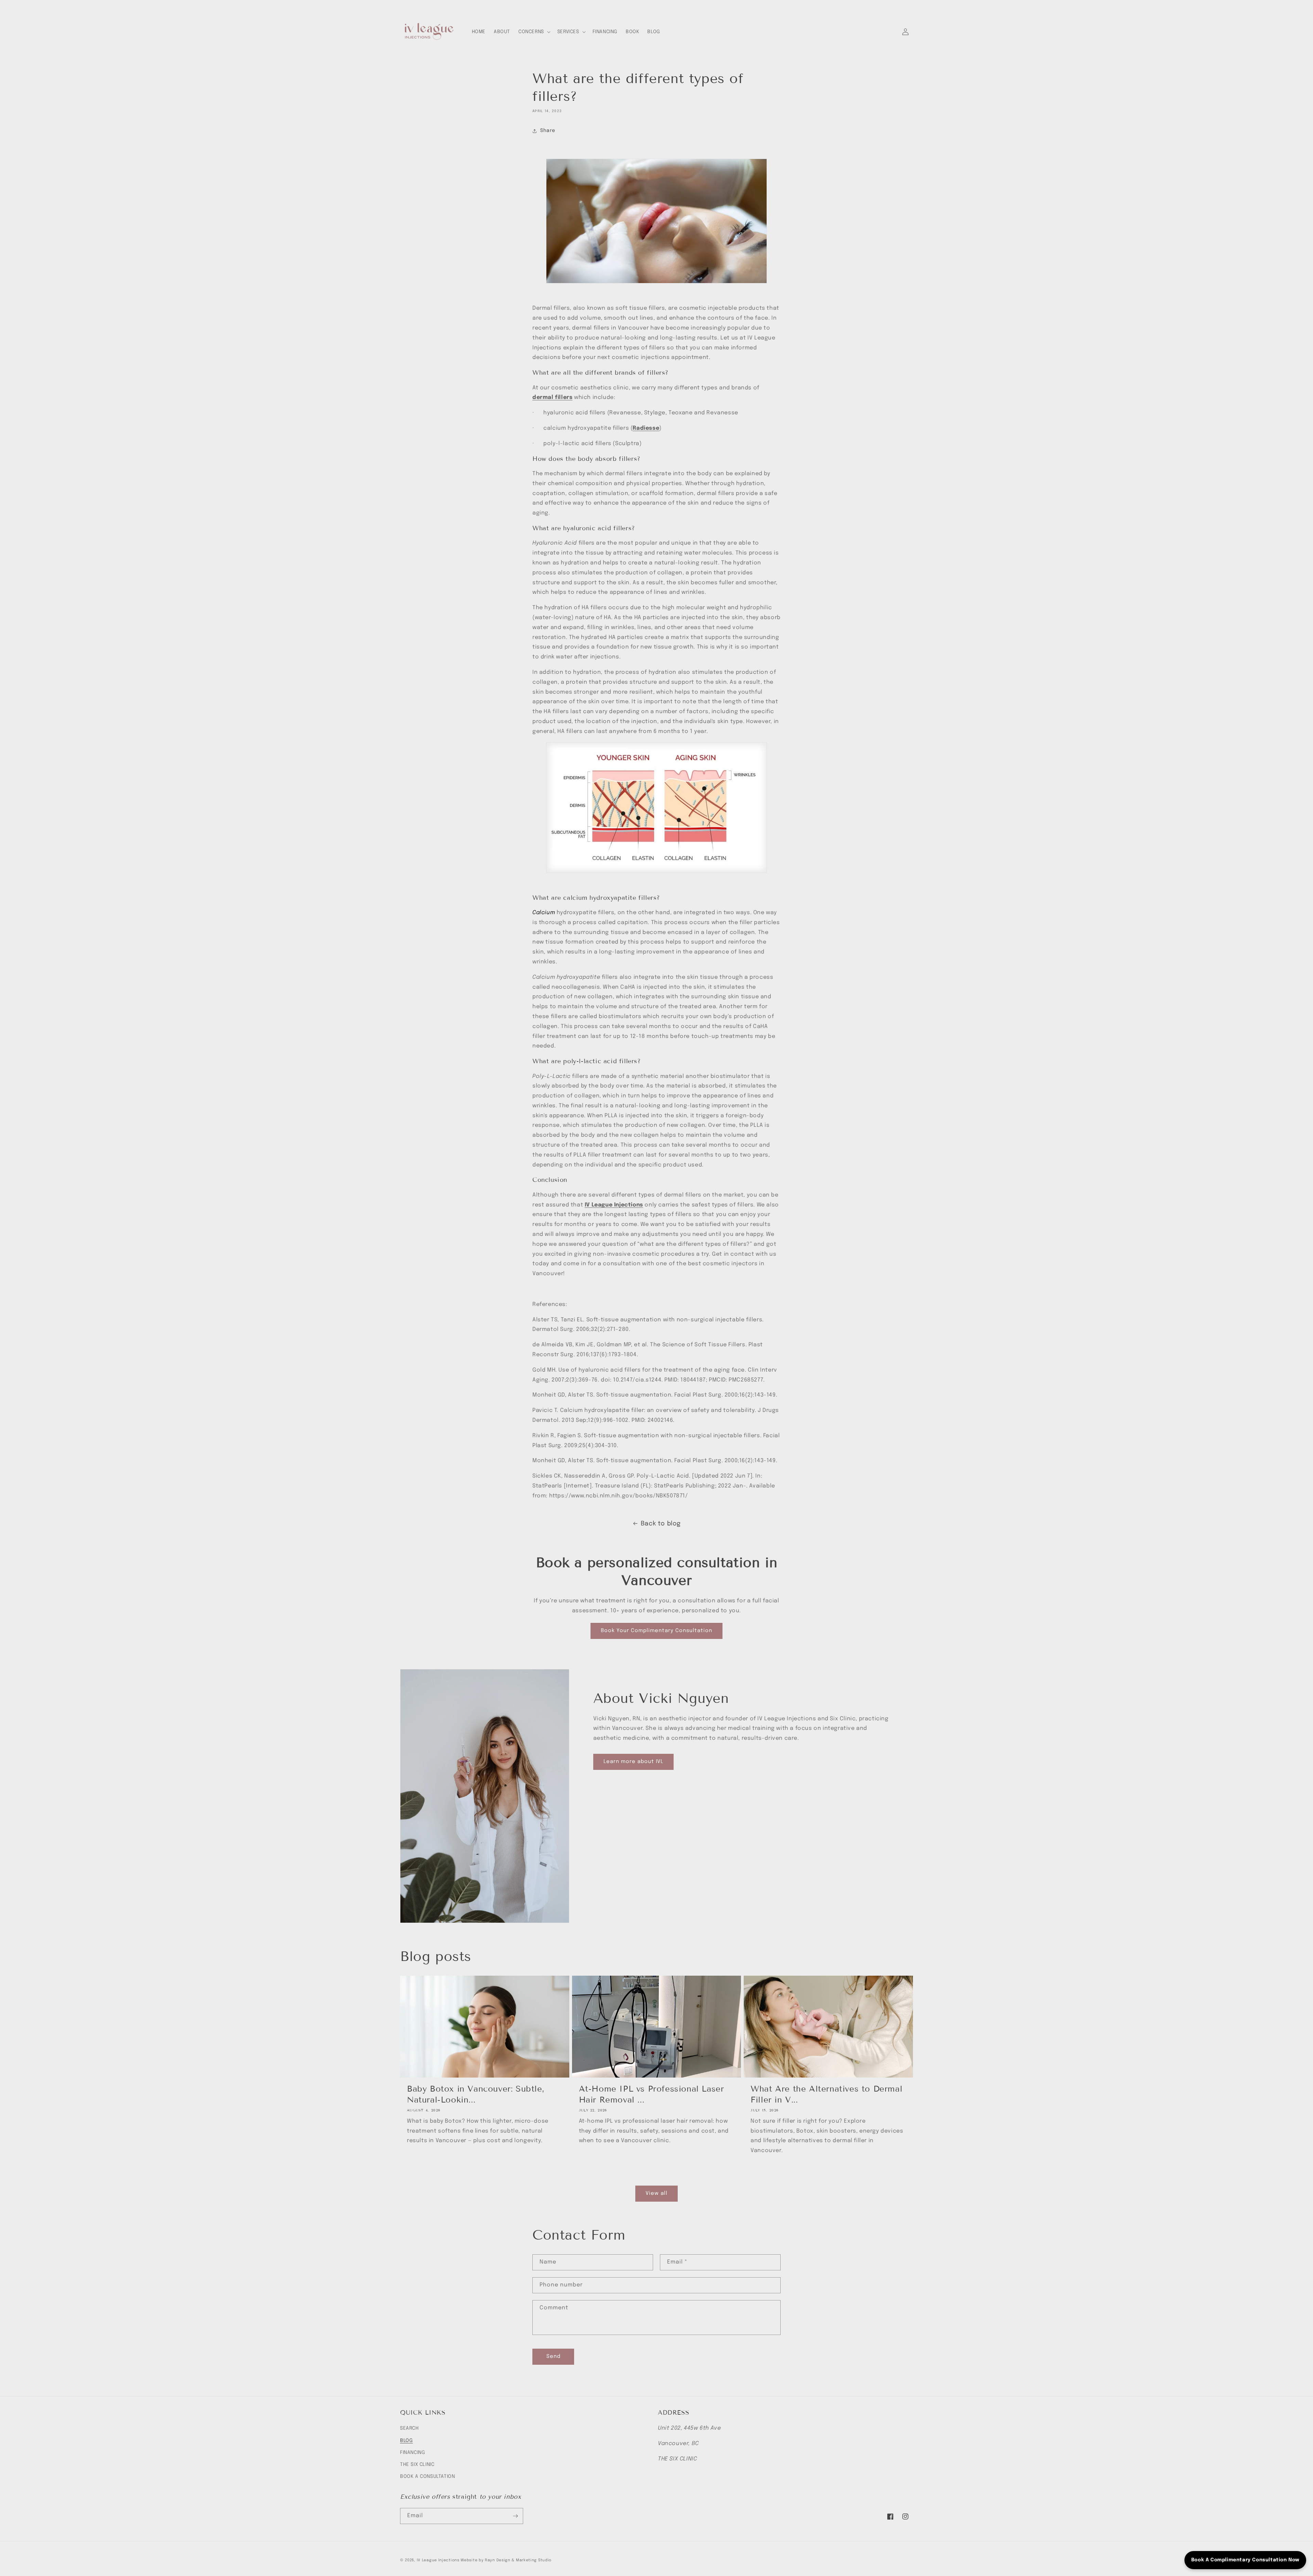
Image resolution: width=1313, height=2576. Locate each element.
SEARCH (409, 2428)
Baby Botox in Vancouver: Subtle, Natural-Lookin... (476, 2094)
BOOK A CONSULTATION (427, 2477)
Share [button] (548, 131)
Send (553, 2357)
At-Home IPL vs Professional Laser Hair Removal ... (652, 2094)
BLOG (406, 2441)
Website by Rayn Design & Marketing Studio (506, 2560)
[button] (534, 32)
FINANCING (413, 2453)
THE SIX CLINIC (417, 2465)
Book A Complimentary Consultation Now (1245, 2560)
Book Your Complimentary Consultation (656, 1631)
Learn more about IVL (633, 1762)
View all (656, 2193)
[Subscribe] (515, 2516)
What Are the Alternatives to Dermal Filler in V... (826, 2094)
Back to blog (661, 1524)
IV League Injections (438, 2560)
